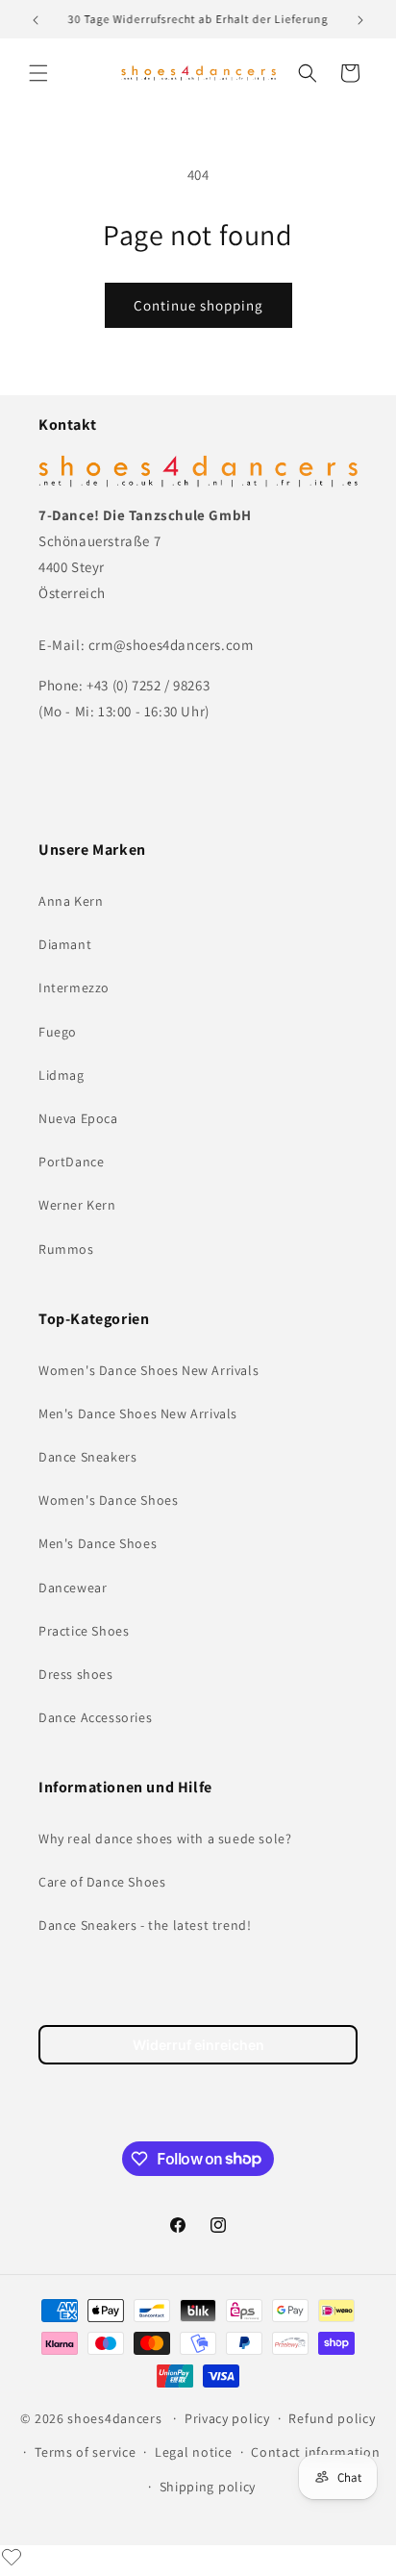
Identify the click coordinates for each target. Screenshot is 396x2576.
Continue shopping (198, 305)
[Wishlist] (12, 2557)
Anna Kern (71, 901)
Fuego (58, 1032)
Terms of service (85, 2452)
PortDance (71, 1162)
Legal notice (193, 2452)
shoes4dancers (114, 2418)
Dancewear (73, 1588)
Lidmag (62, 1075)
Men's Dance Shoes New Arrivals (138, 1413)
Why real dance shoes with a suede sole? (165, 1838)
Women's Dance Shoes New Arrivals (148, 1370)
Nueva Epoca (78, 1118)
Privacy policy (227, 2418)
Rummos (66, 1249)
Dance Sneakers (87, 1457)
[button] (38, 73)
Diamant (65, 944)
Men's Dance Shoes (98, 1543)
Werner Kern (77, 1205)
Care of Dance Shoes (102, 1882)
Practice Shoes (84, 1631)
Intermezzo (74, 988)
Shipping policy (208, 2487)
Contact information (315, 2452)
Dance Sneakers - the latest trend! (145, 1925)
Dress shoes (76, 1674)
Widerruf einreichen (198, 2045)
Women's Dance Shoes (108, 1500)
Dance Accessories (95, 1717)
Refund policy (332, 2418)
